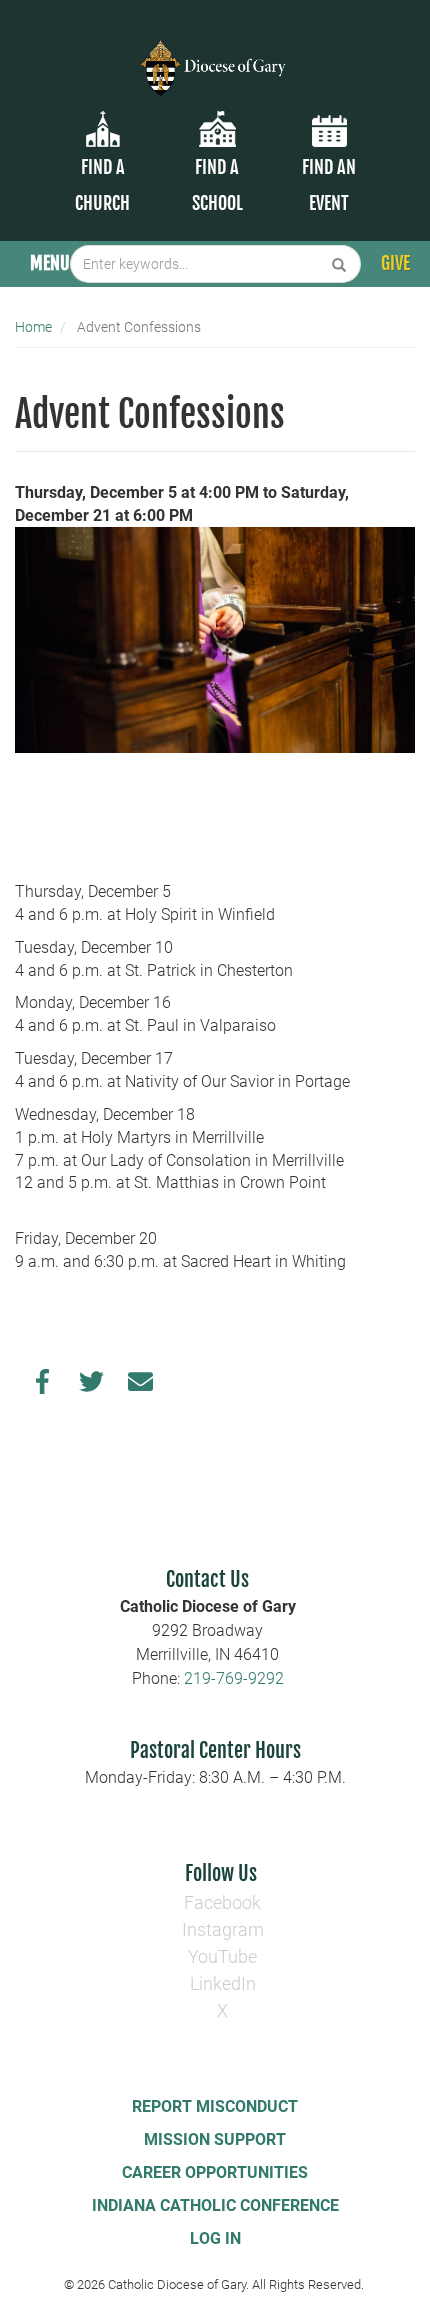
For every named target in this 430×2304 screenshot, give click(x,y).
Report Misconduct (215, 2106)
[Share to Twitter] (91, 1386)
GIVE (395, 263)
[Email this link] (140, 1386)
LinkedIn (223, 1983)
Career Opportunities (215, 2172)
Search (339, 264)
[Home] (215, 55)
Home (33, 327)
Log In (215, 2238)
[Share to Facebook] (42, 1386)
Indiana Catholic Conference (215, 2205)
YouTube (222, 1956)
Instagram (223, 1929)
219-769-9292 (234, 1678)
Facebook (222, 1902)
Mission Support (215, 2139)
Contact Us (207, 1579)
